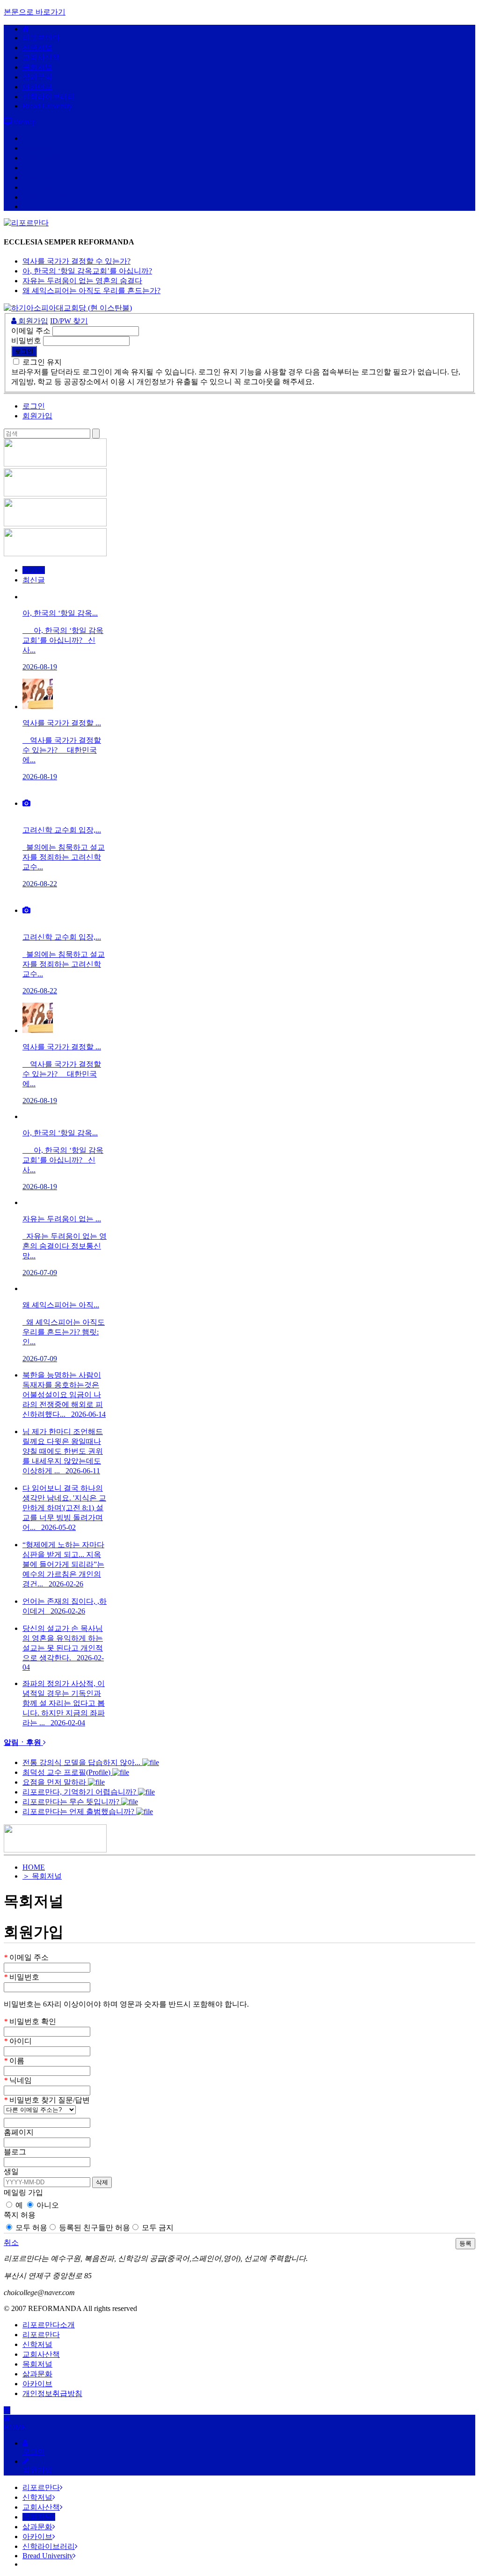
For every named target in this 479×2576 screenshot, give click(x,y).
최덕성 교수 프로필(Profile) (67, 1772)
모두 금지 (157, 2228)
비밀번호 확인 (30, 2021)
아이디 (18, 2041)
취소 (11, 2242)
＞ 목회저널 (42, 1876)
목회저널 (37, 67)
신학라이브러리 (48, 97)
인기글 (34, 570)
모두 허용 (30, 2228)
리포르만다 (41, 38)
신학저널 (37, 47)
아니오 (47, 2205)
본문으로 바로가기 (35, 12)
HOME (34, 1867)
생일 (11, 2171)
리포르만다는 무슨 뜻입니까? (72, 1802)
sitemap (24, 122)
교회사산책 (41, 57)
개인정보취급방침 (52, 2393)
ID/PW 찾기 (69, 321)
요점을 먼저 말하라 (55, 1782)
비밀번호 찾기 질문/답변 (47, 2100)
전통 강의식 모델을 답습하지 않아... (82, 1762)
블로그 (15, 2152)
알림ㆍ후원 (23, 1742)
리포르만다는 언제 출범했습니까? (79, 1812)
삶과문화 (37, 77)
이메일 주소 (31, 331)
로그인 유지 (42, 362)
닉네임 (18, 2080)
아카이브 (37, 87)
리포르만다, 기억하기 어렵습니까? (80, 1792)
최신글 (34, 580)
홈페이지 (19, 2132)
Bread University (47, 106)
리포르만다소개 (49, 2325)
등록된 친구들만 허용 (94, 2228)
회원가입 (32, 321)
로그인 (34, 406)
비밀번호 (26, 341)
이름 (14, 2061)
